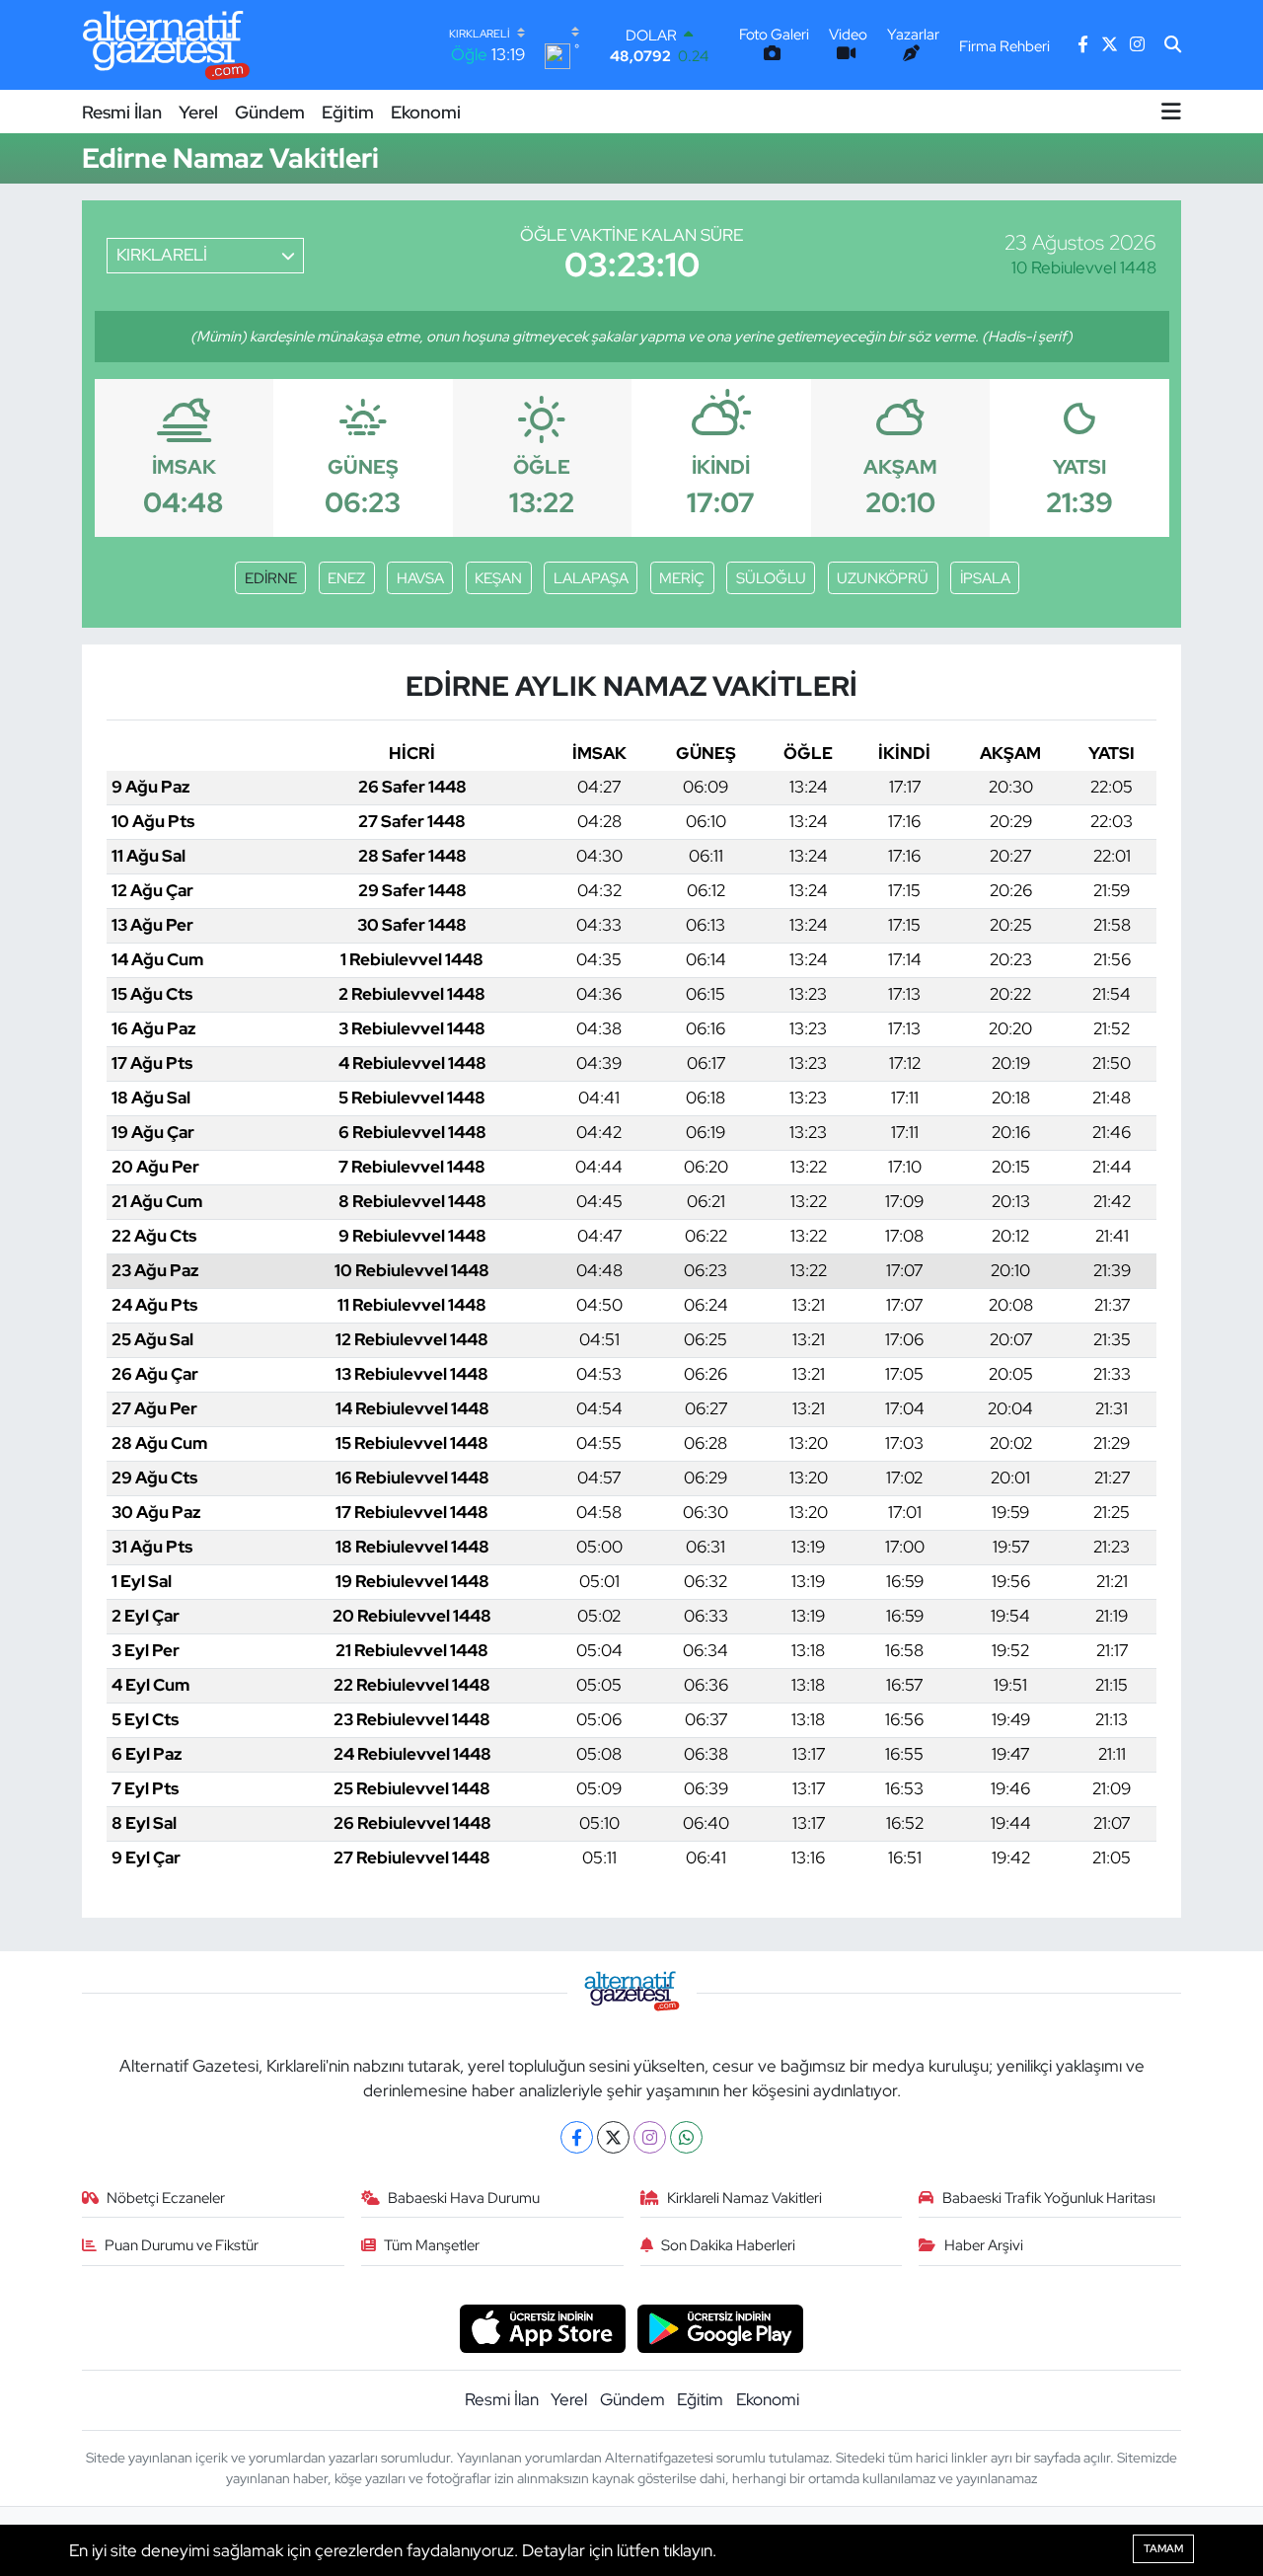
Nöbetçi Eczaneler (166, 2198)
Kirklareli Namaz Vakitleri (744, 2198)
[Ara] (1173, 45)
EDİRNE (271, 578)
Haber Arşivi (984, 2245)
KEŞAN (498, 578)
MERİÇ (682, 578)
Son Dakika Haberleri (728, 2245)
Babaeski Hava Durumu (464, 2198)
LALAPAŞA (591, 578)
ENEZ (346, 578)
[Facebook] (577, 2137)
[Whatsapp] (686, 2137)
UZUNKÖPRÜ (883, 578)
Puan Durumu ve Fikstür (182, 2245)
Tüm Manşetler (432, 2245)
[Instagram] (650, 2137)
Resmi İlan (122, 112)
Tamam (1163, 2548)
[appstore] (542, 2327)
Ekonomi (426, 112)
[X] (613, 2137)
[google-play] (721, 2327)
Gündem (270, 112)
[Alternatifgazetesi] (166, 45)
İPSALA (985, 578)
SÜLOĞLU (771, 578)
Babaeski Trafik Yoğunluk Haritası (1049, 2198)
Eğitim (348, 112)
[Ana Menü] (1171, 112)
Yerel (198, 112)
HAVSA (420, 578)
